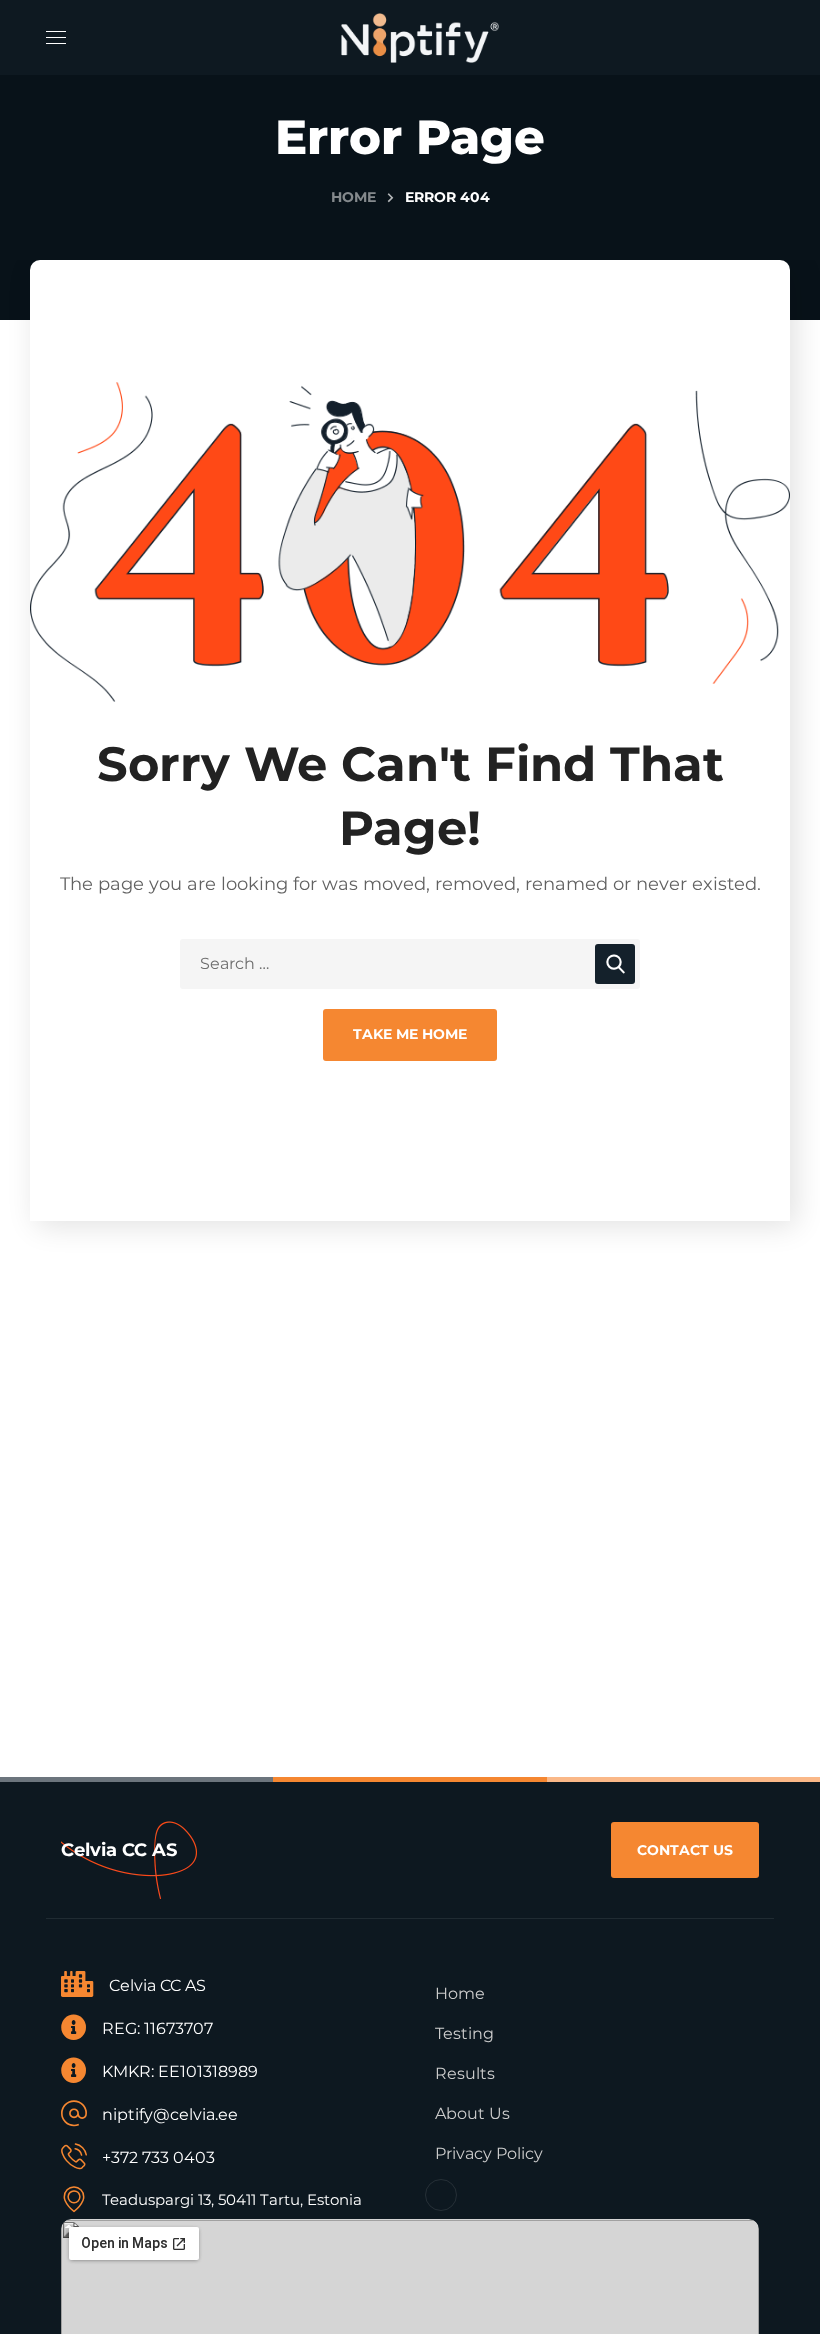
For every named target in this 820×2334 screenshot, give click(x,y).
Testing (464, 2033)
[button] (685, 1850)
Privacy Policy (489, 2153)
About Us (472, 2113)
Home (353, 197)
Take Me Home (410, 1034)
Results (465, 2073)
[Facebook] (441, 2195)
